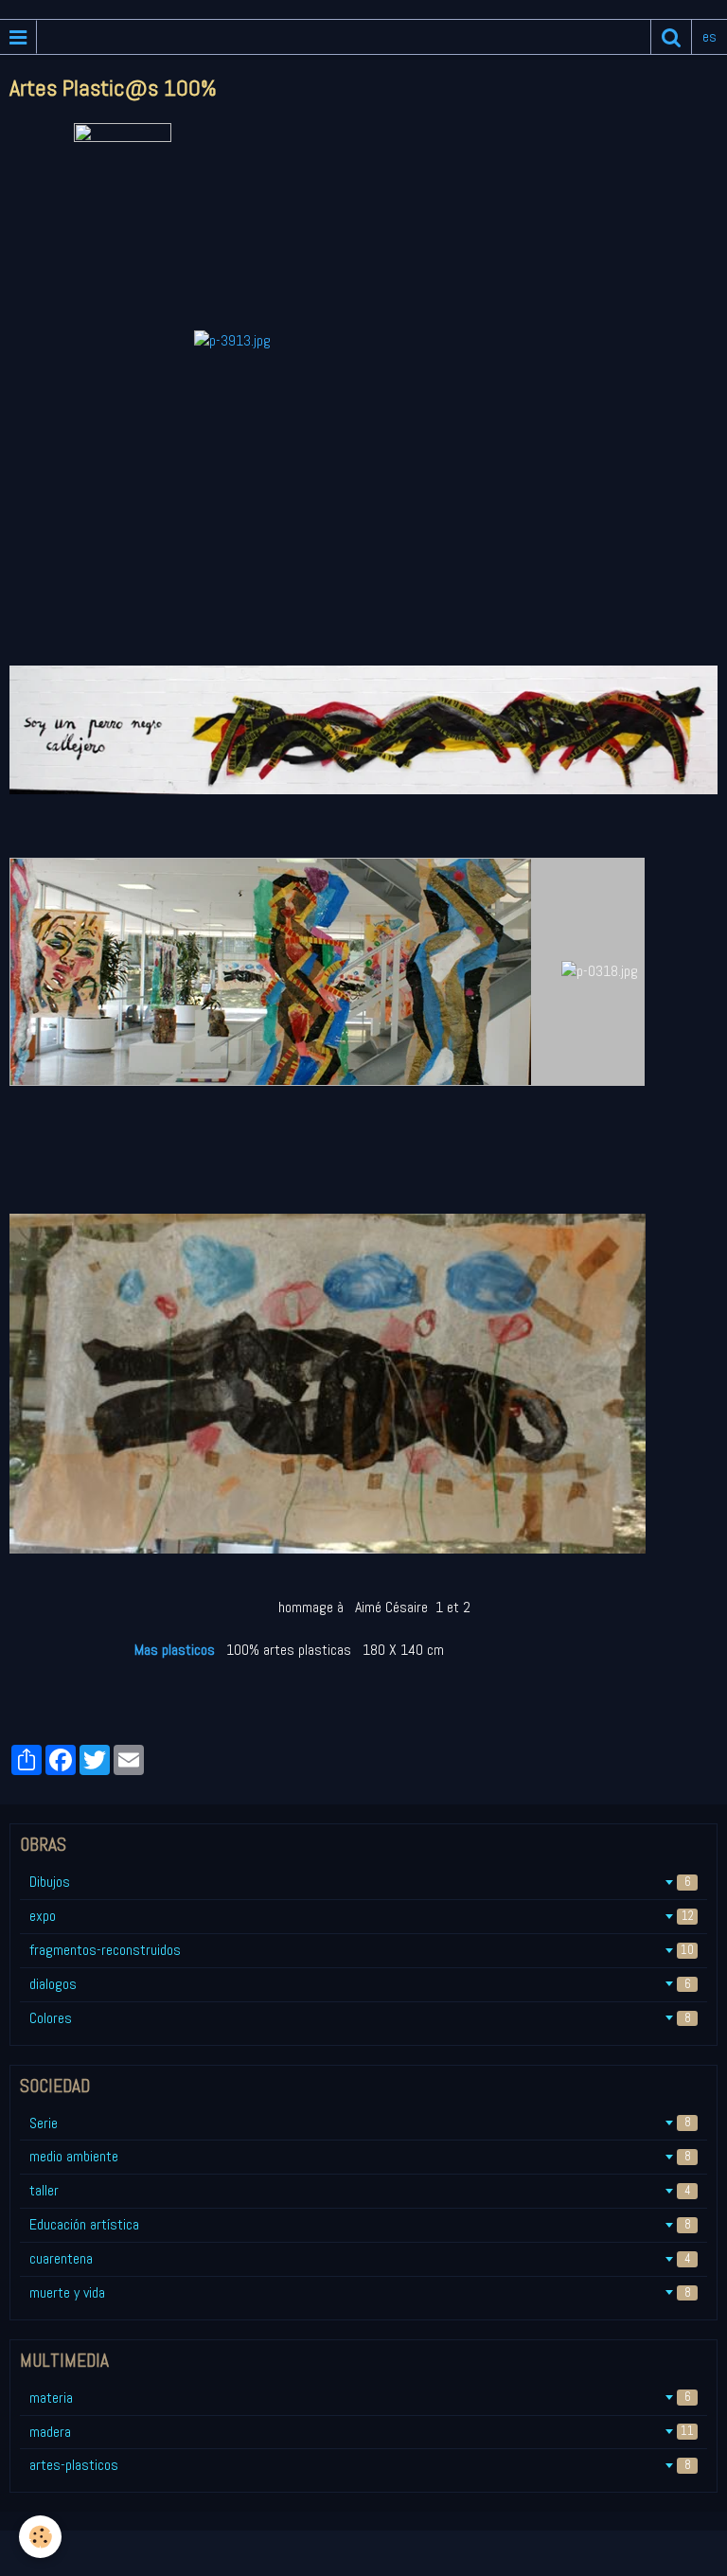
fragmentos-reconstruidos (362, 1950)
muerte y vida (360, 2292)
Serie (360, 2123)
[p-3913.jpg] (232, 340)
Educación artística (360, 2224)
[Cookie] (40, 2537)
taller (360, 2190)
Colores (360, 2018)
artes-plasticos (360, 2465)
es (709, 36)
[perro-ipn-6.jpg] (363, 728)
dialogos (360, 1984)
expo (362, 1916)
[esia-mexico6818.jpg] (271, 970)
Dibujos (360, 1882)
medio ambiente (360, 2156)
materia (360, 2398)
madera (362, 2432)
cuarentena (360, 2258)
